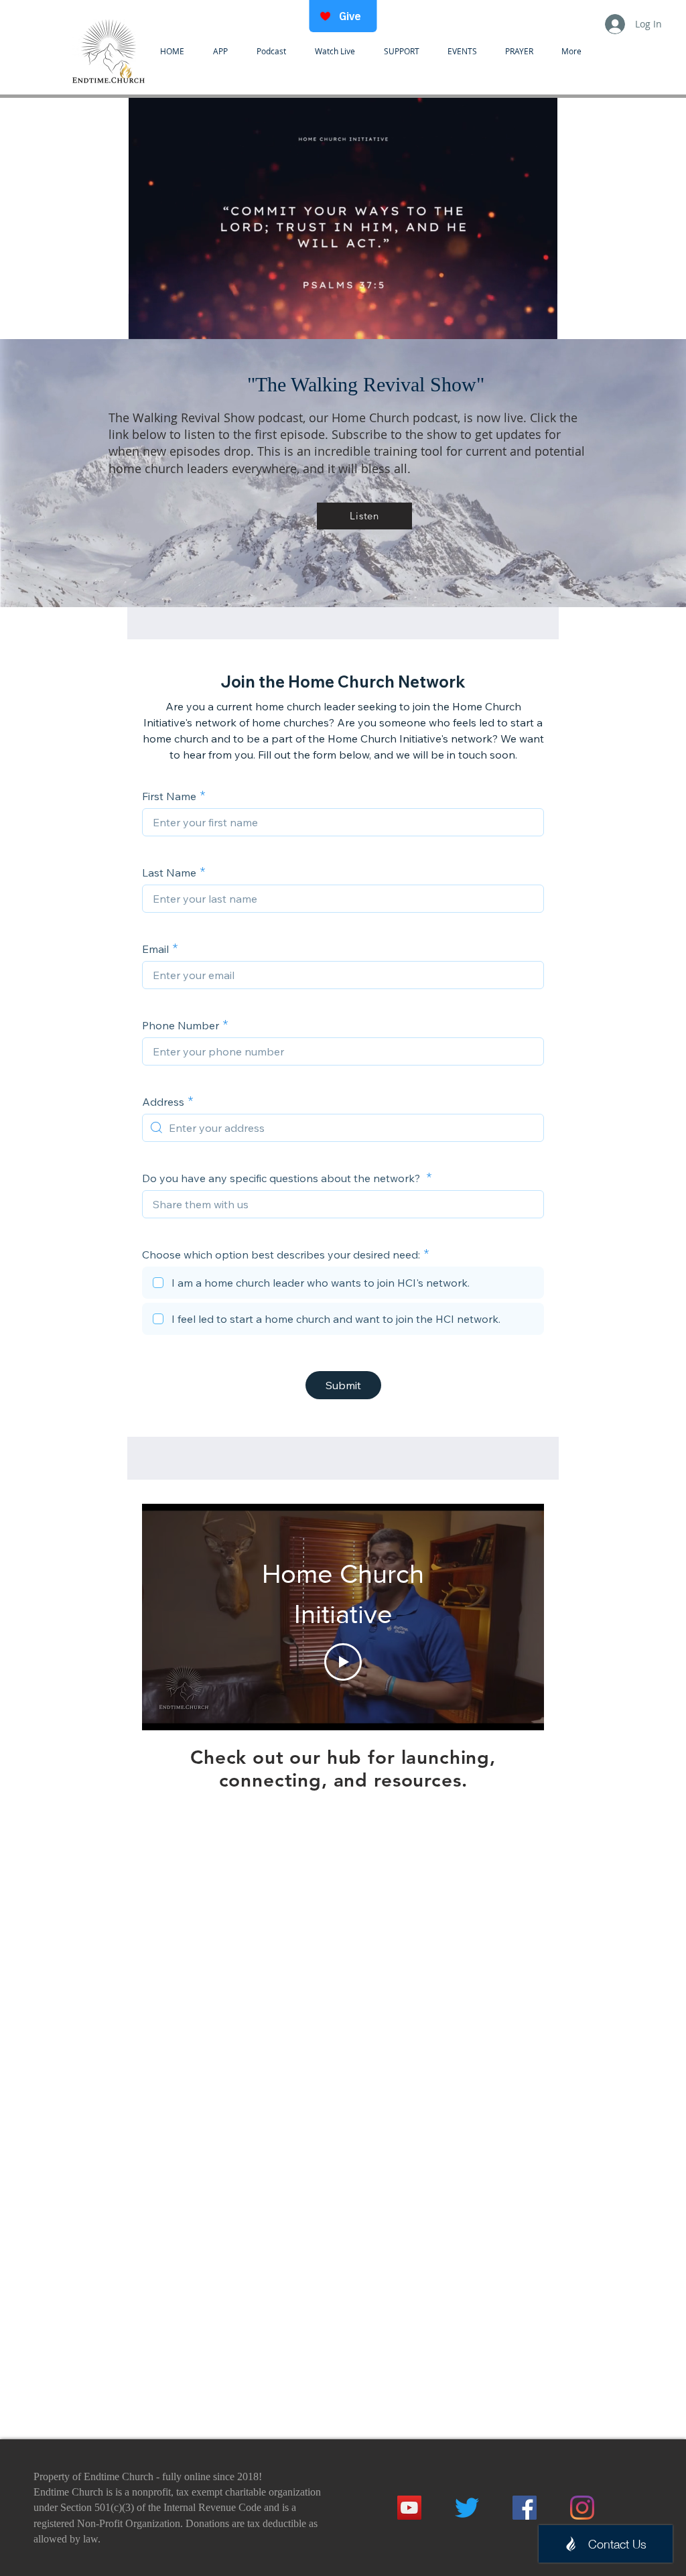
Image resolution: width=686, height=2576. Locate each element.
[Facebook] (525, 2508)
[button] (343, 324)
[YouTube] (409, 2508)
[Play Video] (343, 1662)
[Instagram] (582, 2508)
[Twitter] (467, 2508)
